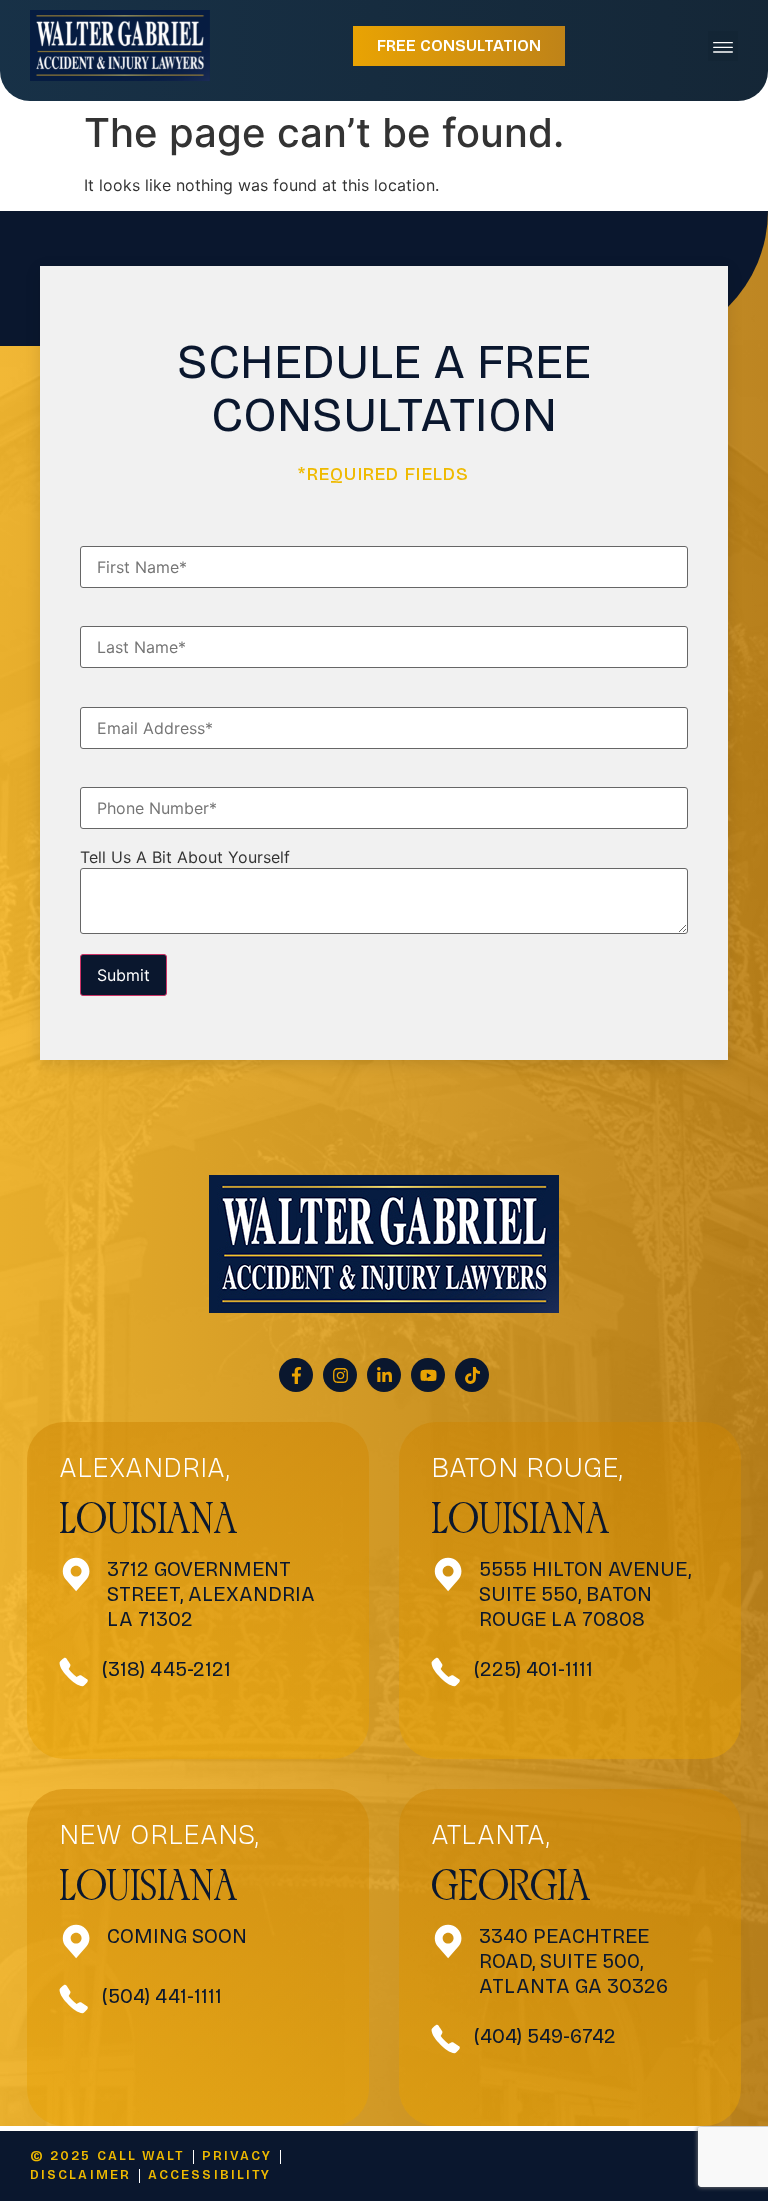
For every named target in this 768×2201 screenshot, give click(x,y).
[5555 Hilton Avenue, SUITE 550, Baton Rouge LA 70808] (448, 1574)
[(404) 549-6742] (446, 2039)
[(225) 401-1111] (446, 1672)
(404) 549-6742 (545, 2036)
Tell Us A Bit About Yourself (185, 857)
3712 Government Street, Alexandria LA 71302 (211, 1594)
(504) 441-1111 (162, 1996)
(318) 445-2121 (166, 1669)
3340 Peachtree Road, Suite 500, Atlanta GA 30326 (573, 1961)
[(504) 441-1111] (74, 1999)
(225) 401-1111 (533, 1669)
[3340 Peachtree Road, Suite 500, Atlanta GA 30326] (448, 1941)
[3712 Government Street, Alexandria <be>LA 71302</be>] (76, 1574)
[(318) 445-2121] (74, 1672)
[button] (723, 46)
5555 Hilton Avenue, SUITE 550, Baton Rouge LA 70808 (585, 1594)
